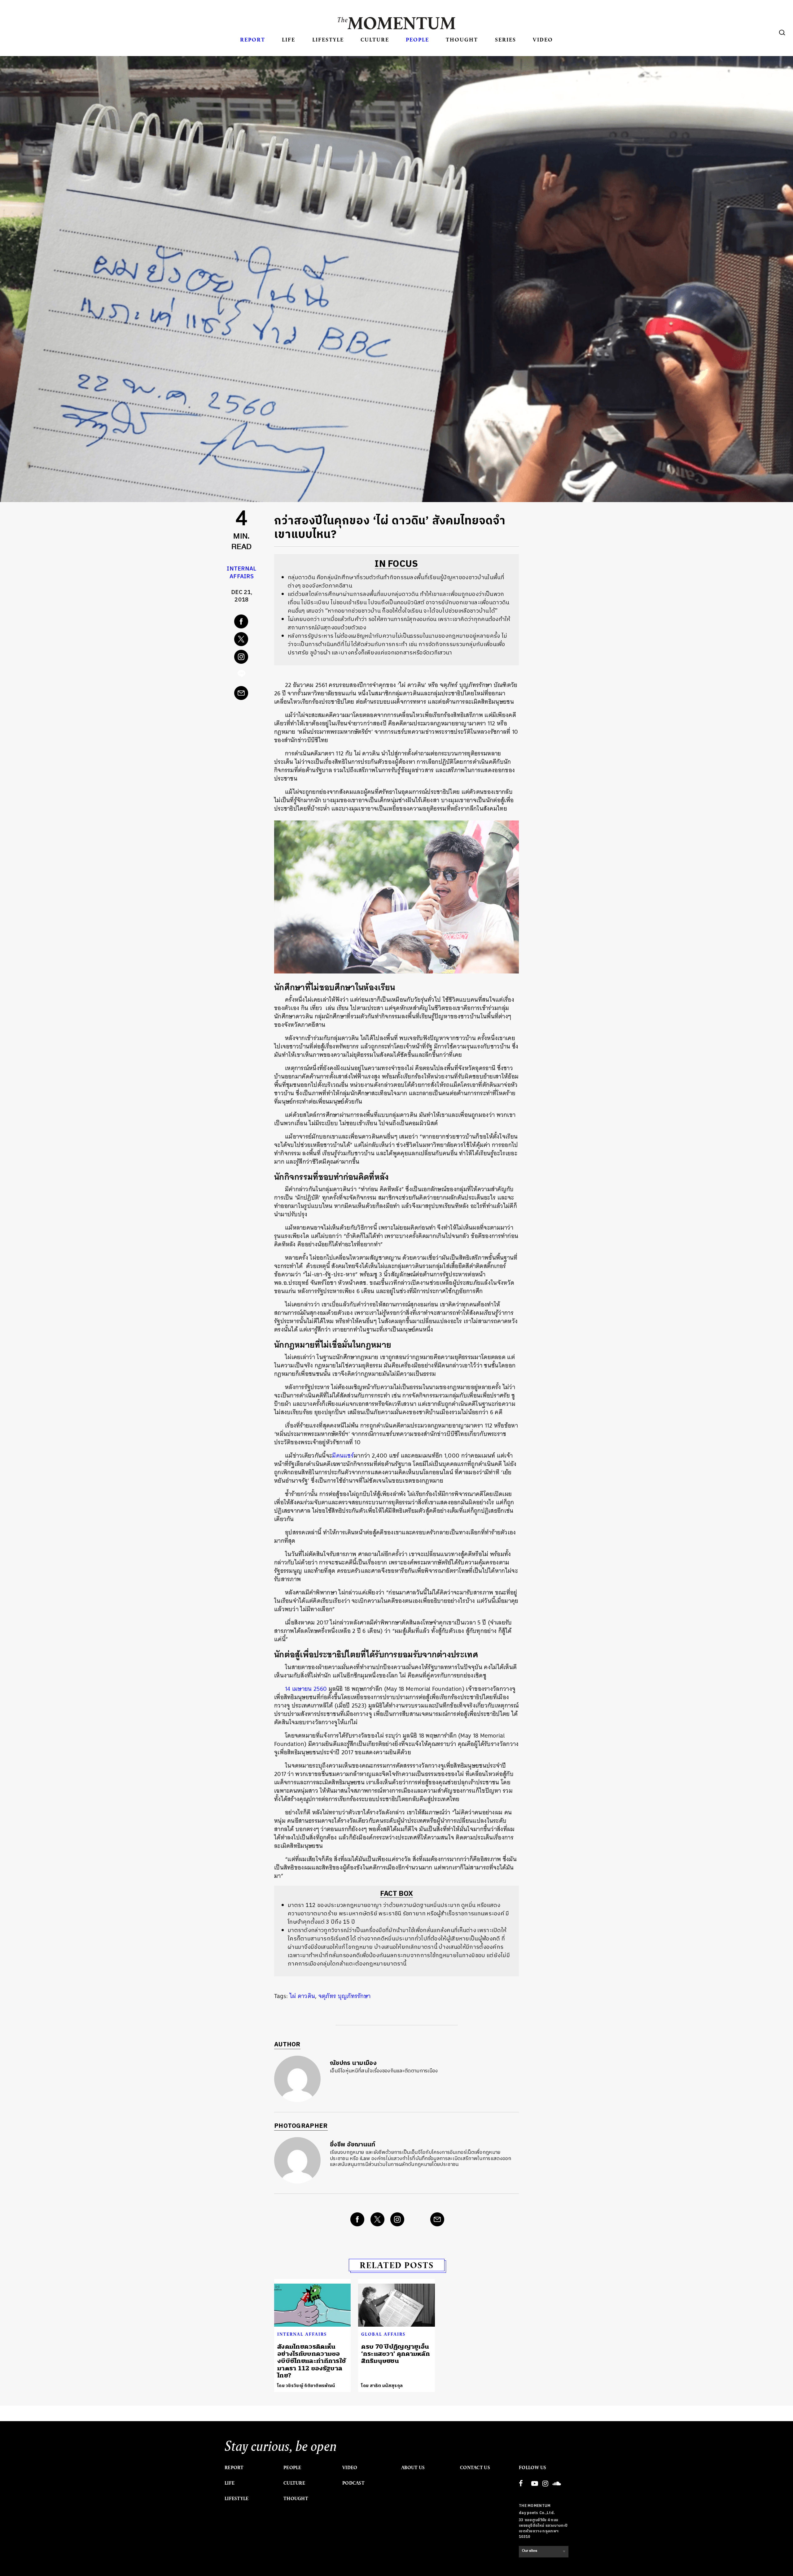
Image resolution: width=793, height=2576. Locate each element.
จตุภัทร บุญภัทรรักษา (345, 1996)
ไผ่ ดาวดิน (302, 1996)
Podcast (353, 2483)
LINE (242, 675)
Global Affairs (383, 2334)
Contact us (475, 2468)
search (782, 33)
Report (253, 39)
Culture (375, 39)
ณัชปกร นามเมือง (353, 2063)
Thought (462, 39)
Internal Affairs (241, 573)
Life (289, 39)
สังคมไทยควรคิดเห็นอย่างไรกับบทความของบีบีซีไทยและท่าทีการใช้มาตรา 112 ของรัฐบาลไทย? (311, 2361)
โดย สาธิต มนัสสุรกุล (382, 2386)
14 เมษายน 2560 (306, 1689)
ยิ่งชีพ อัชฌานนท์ (353, 2145)
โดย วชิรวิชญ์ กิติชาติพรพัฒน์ (306, 2386)
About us (413, 2468)
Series (506, 39)
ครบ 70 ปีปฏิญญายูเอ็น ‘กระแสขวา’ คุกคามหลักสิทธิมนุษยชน (396, 2354)
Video (543, 39)
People (417, 39)
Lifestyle (328, 39)
